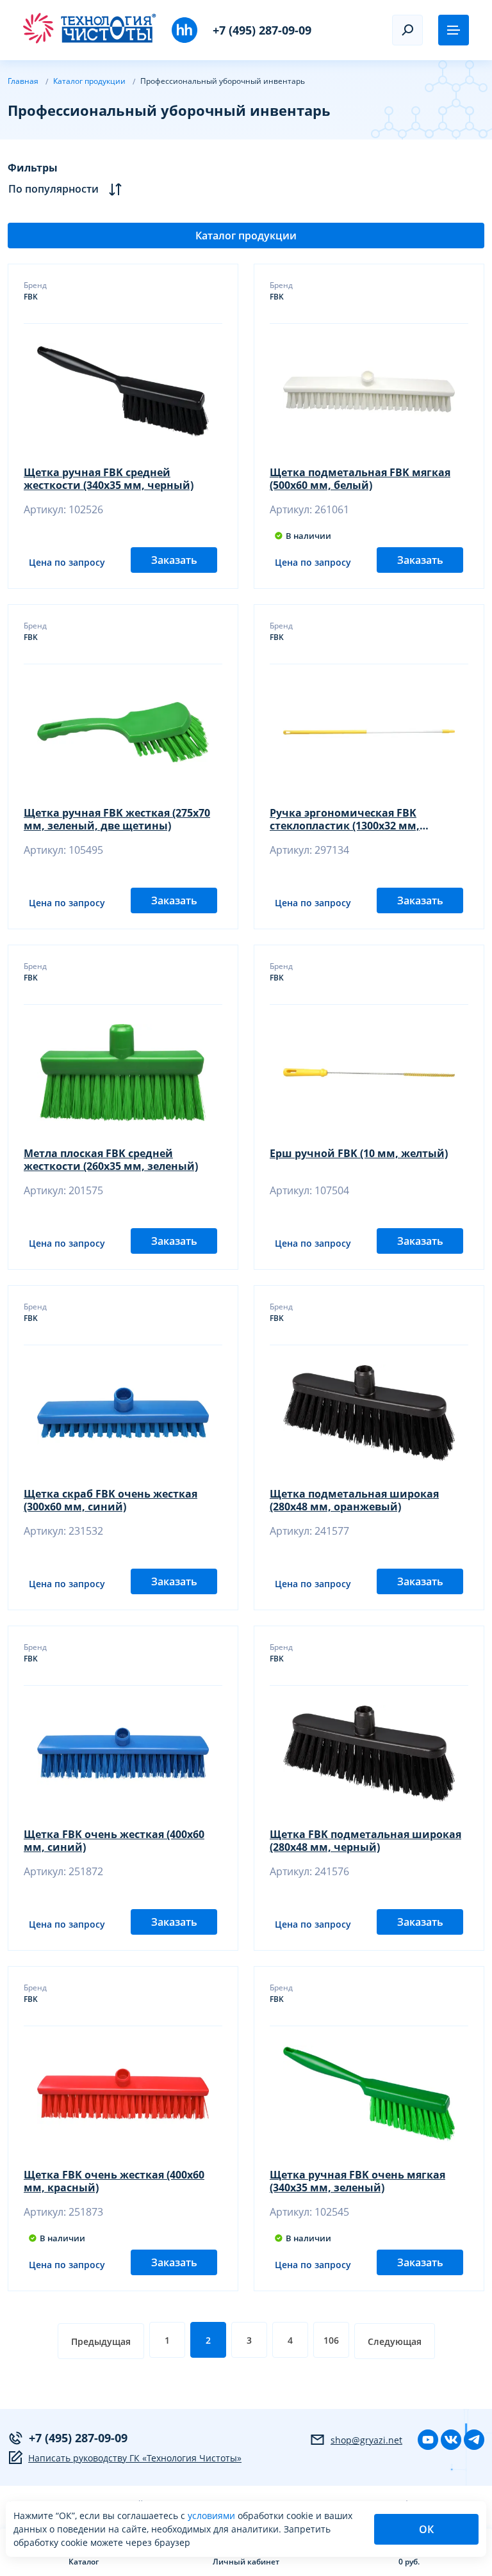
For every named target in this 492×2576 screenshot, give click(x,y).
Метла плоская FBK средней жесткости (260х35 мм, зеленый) (111, 1160)
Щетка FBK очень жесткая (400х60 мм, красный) (114, 2181)
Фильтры (33, 168)
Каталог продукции (246, 236)
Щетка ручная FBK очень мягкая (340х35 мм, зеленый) (357, 2181)
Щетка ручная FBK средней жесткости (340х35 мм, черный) (109, 479)
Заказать (174, 560)
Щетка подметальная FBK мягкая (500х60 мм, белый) (360, 479)
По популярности (53, 189)
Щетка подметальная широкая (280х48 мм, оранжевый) (354, 1500)
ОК (426, 2529)
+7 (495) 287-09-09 (262, 30)
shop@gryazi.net (366, 2440)
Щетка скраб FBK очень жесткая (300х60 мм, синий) (111, 1500)
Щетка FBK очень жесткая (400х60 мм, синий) (114, 1841)
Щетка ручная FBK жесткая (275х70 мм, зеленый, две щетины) (117, 819)
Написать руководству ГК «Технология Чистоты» (135, 2458)
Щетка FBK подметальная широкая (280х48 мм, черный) (365, 1841)
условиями (213, 2516)
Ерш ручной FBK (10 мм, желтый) (359, 1154)
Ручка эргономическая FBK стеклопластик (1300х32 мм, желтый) (345, 819)
